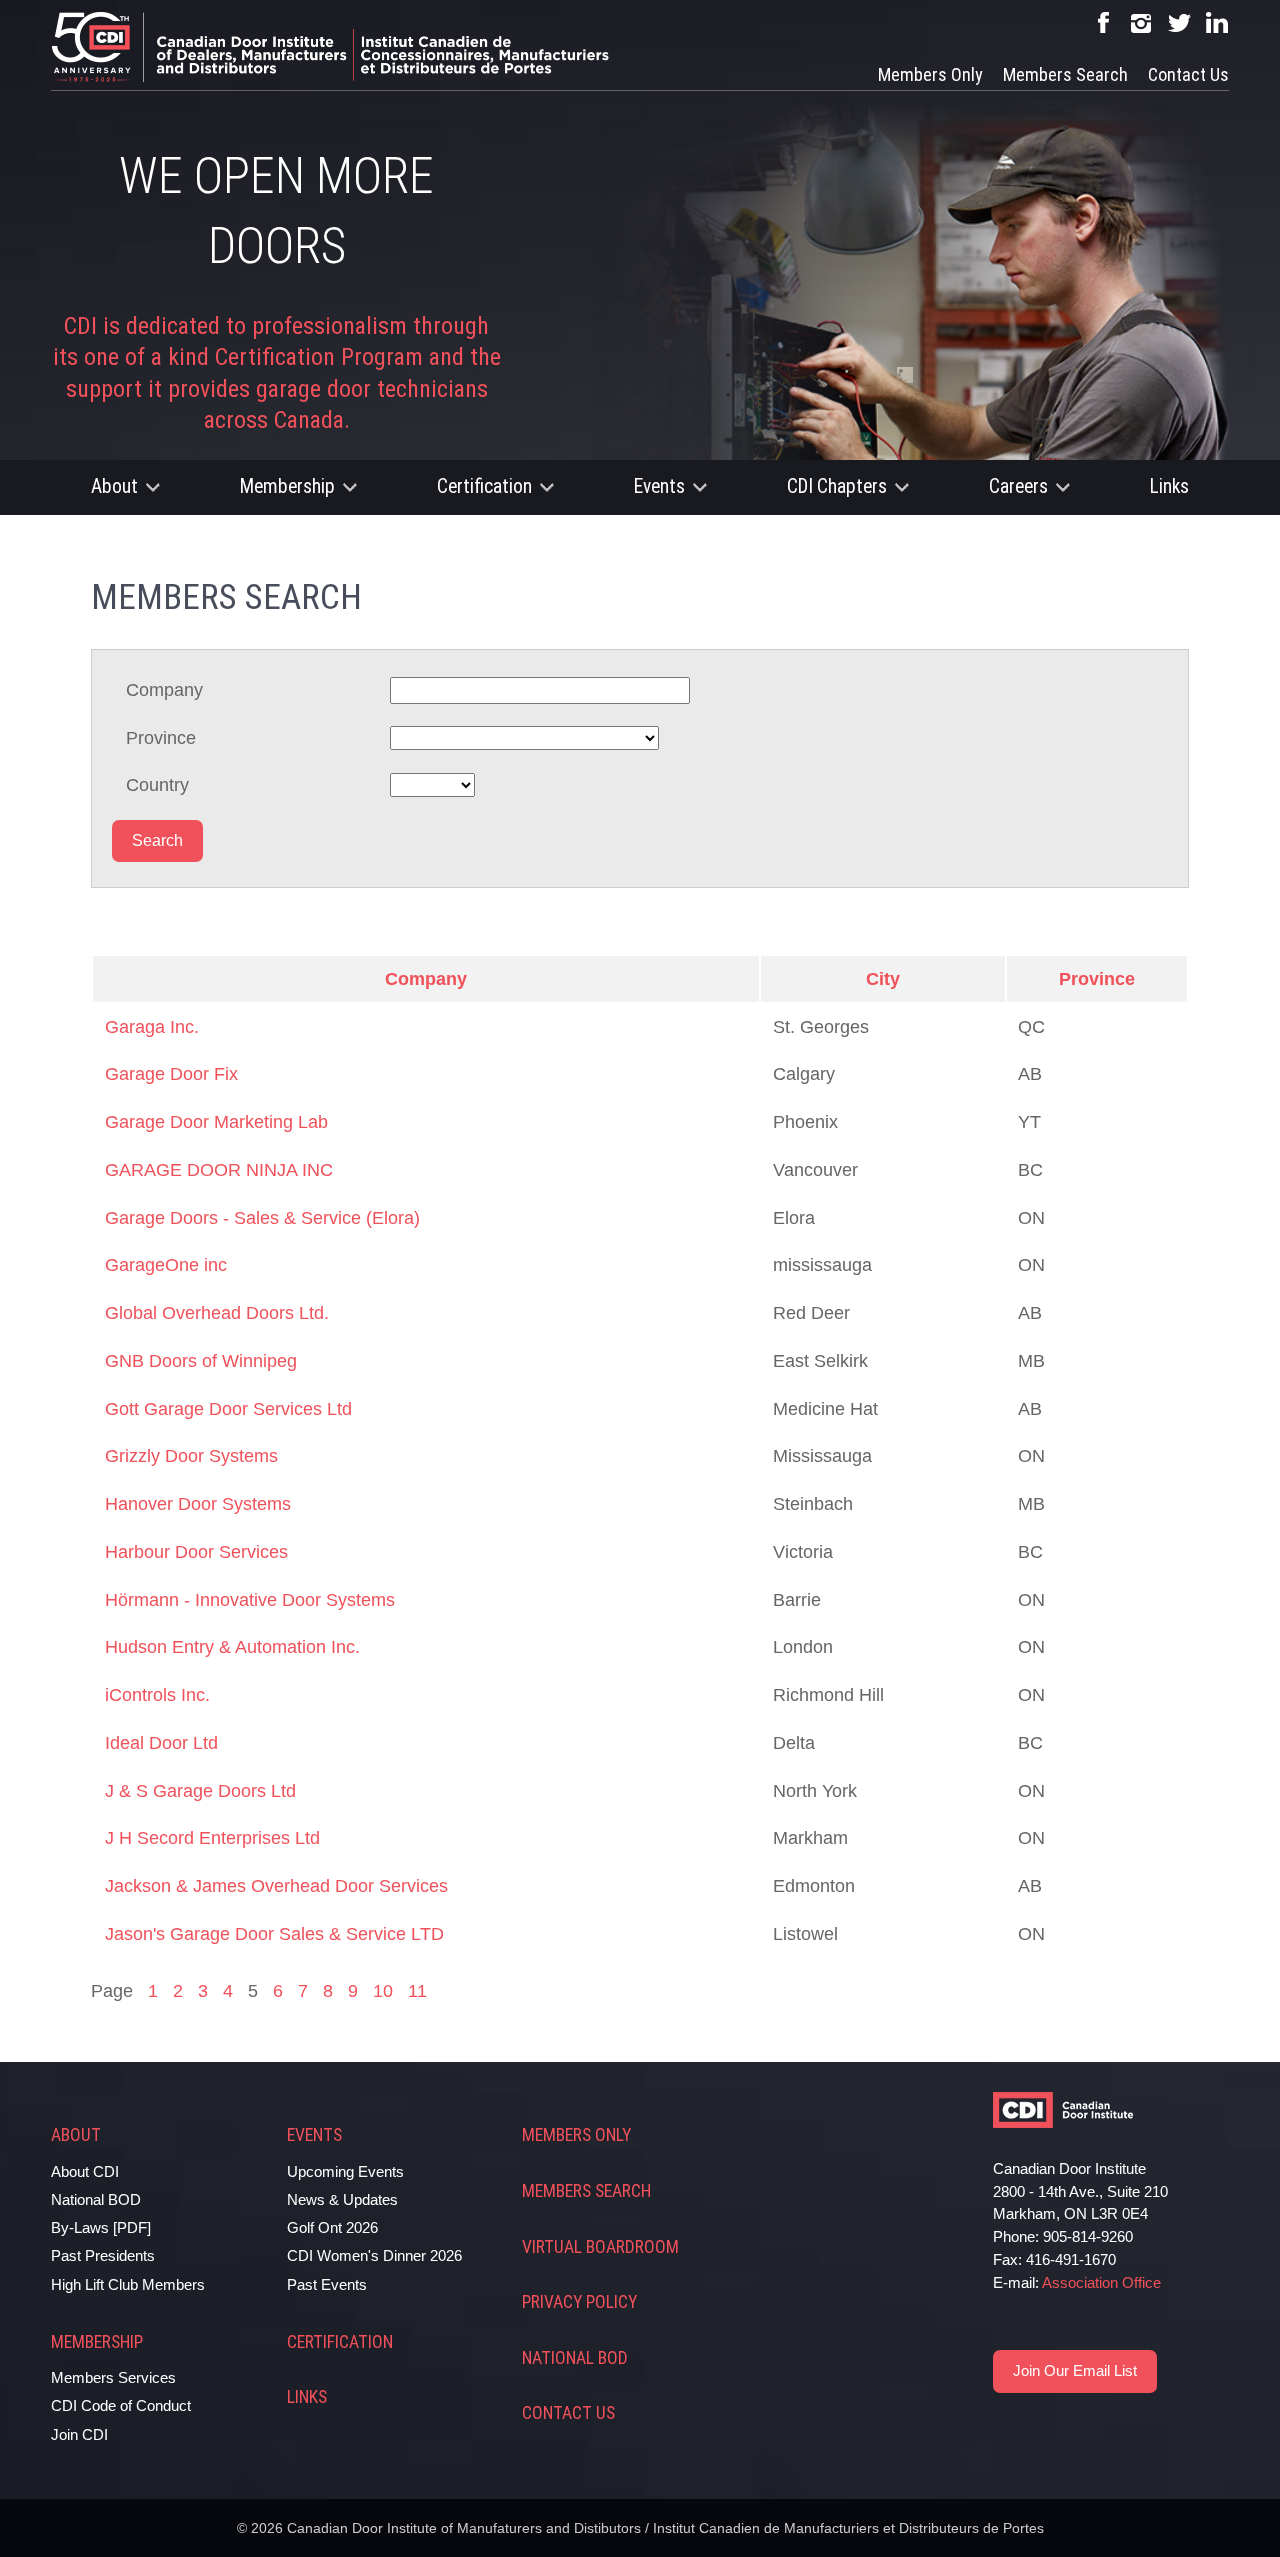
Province (161, 738)
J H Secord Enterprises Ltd (212, 1838)
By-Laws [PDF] (101, 2227)
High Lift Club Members (128, 2284)
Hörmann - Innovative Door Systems (250, 1600)
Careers (1018, 486)
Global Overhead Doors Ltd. (217, 1313)
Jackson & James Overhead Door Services (276, 1886)
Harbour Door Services (196, 1552)
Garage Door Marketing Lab (216, 1122)
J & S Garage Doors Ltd (200, 1791)
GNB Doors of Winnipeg (201, 1361)
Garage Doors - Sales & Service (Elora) (262, 1218)
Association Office (1101, 2282)
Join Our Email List (1075, 2370)
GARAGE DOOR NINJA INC (219, 1170)
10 (383, 1991)
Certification (484, 486)
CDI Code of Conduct (121, 2405)
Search (157, 840)
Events (659, 486)
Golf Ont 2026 (332, 2227)
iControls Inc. (157, 1695)
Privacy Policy (579, 2302)
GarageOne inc (166, 1265)
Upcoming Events (345, 2171)
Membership (287, 486)
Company (164, 690)
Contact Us (1188, 74)
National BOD (96, 2199)
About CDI (85, 2171)
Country (157, 785)
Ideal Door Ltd (161, 1743)
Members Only (930, 74)
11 (417, 1991)
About (114, 486)
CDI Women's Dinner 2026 (374, 2255)
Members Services (113, 2377)
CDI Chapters (837, 486)
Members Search (1065, 74)
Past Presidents (103, 2255)
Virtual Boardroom (600, 2247)
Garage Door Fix (171, 1074)
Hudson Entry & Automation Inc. (232, 1647)
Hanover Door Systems (198, 1504)
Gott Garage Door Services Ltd (228, 1409)
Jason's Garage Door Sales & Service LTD (274, 1934)
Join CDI (79, 2434)
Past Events (327, 2284)
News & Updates (342, 2199)
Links (1169, 486)
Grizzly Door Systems (191, 1456)
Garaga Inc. (152, 1027)
